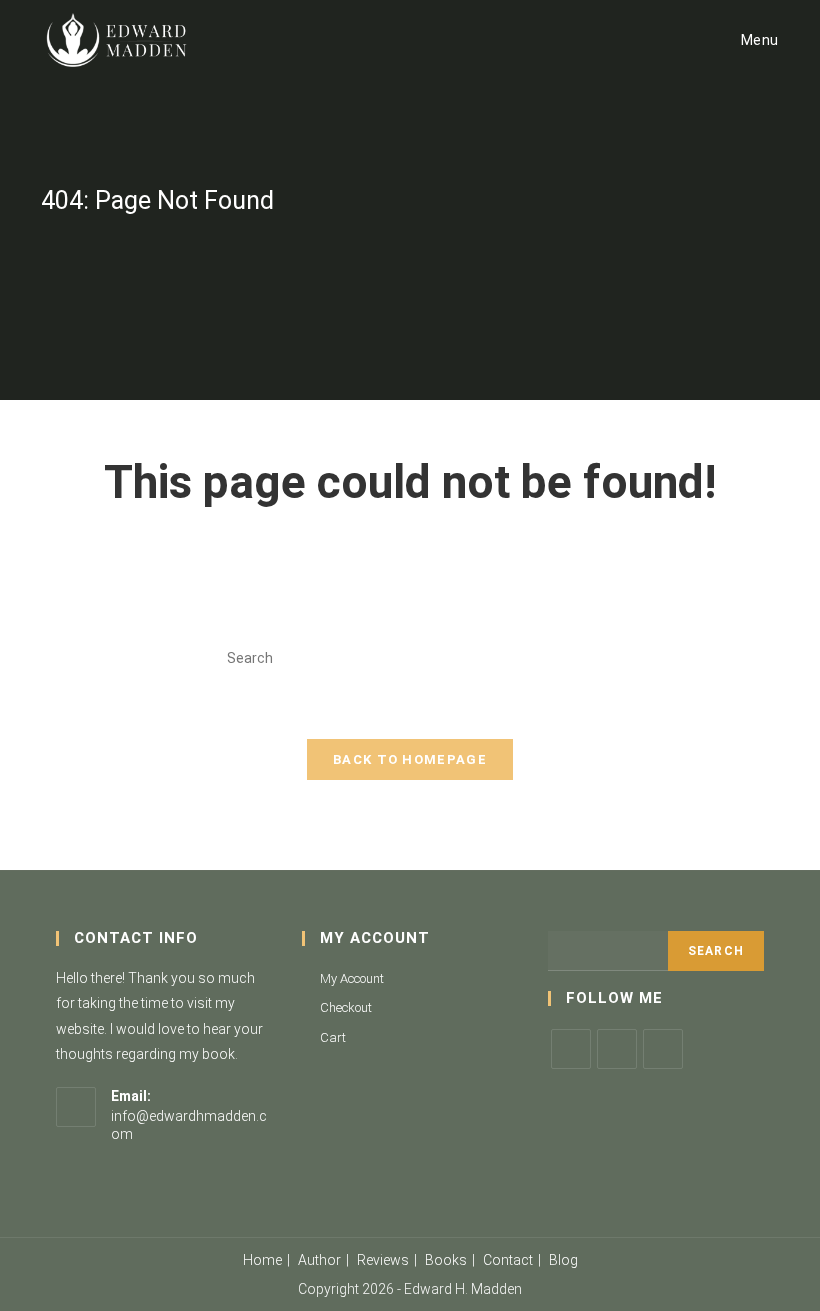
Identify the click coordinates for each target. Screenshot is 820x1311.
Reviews (383, 1260)
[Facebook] (617, 1049)
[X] (571, 1049)
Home (262, 1260)
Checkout (346, 1007)
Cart (333, 1037)
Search (716, 951)
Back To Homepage (410, 759)
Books (446, 1260)
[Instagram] (663, 1049)
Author (319, 1260)
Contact (508, 1260)
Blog (563, 1260)
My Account (352, 978)
